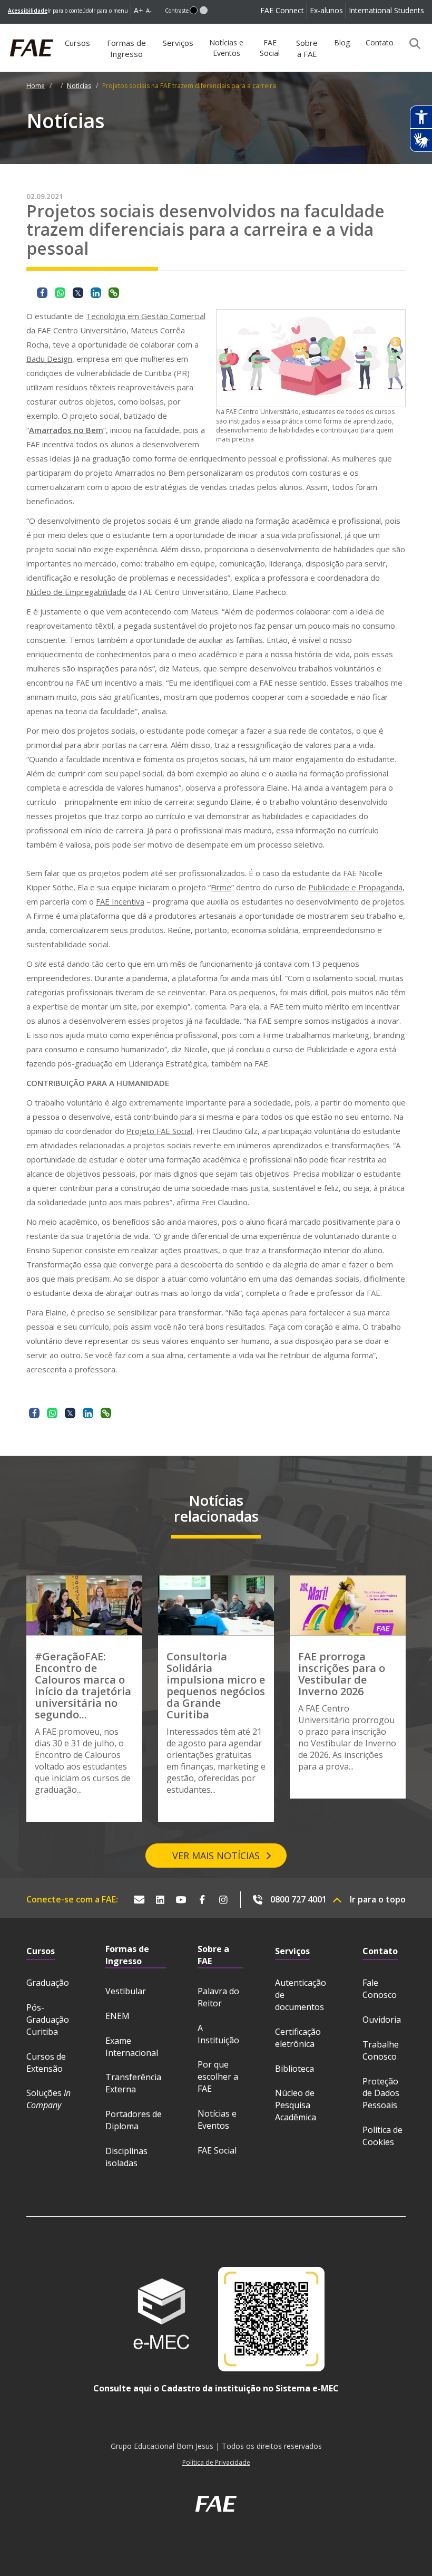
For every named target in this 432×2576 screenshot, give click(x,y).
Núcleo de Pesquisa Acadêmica (296, 2105)
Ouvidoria (382, 2020)
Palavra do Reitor (218, 1997)
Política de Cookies (382, 2136)
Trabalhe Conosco (381, 2050)
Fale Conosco (380, 1989)
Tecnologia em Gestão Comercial (146, 316)
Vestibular (126, 1991)
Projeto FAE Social (159, 1131)
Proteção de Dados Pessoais (381, 2093)
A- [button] (149, 10)
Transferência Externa (133, 2083)
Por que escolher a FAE (218, 2077)
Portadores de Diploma (134, 2120)
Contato (380, 42)
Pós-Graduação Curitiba (48, 2020)
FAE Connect (282, 10)
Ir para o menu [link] (110, 11)
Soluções (48, 2099)
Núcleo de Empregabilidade (76, 592)
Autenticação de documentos (301, 1995)
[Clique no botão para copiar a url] (114, 293)
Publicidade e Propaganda (355, 887)
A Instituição (218, 2034)
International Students (386, 10)
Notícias (79, 86)
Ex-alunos (326, 10)
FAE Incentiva (120, 901)
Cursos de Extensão (46, 2063)
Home (36, 86)
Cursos (77, 43)
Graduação (48, 1983)
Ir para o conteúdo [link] (70, 11)
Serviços (178, 43)
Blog (342, 42)
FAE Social (270, 48)
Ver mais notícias (216, 1856)
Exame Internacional (132, 2047)
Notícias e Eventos (226, 48)
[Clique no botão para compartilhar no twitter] (78, 293)
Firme (221, 887)
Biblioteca (294, 2069)
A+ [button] (139, 10)
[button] (194, 10)
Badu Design (49, 359)
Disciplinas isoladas (126, 2157)
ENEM (117, 2016)
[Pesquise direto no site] (411, 43)
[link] (28, 11)
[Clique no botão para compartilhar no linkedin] (96, 293)
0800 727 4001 (298, 1899)
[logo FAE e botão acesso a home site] (8, 30)
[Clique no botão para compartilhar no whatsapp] (60, 293)
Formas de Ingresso (126, 48)
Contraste (177, 11)
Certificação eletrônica (298, 2038)
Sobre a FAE (307, 48)
